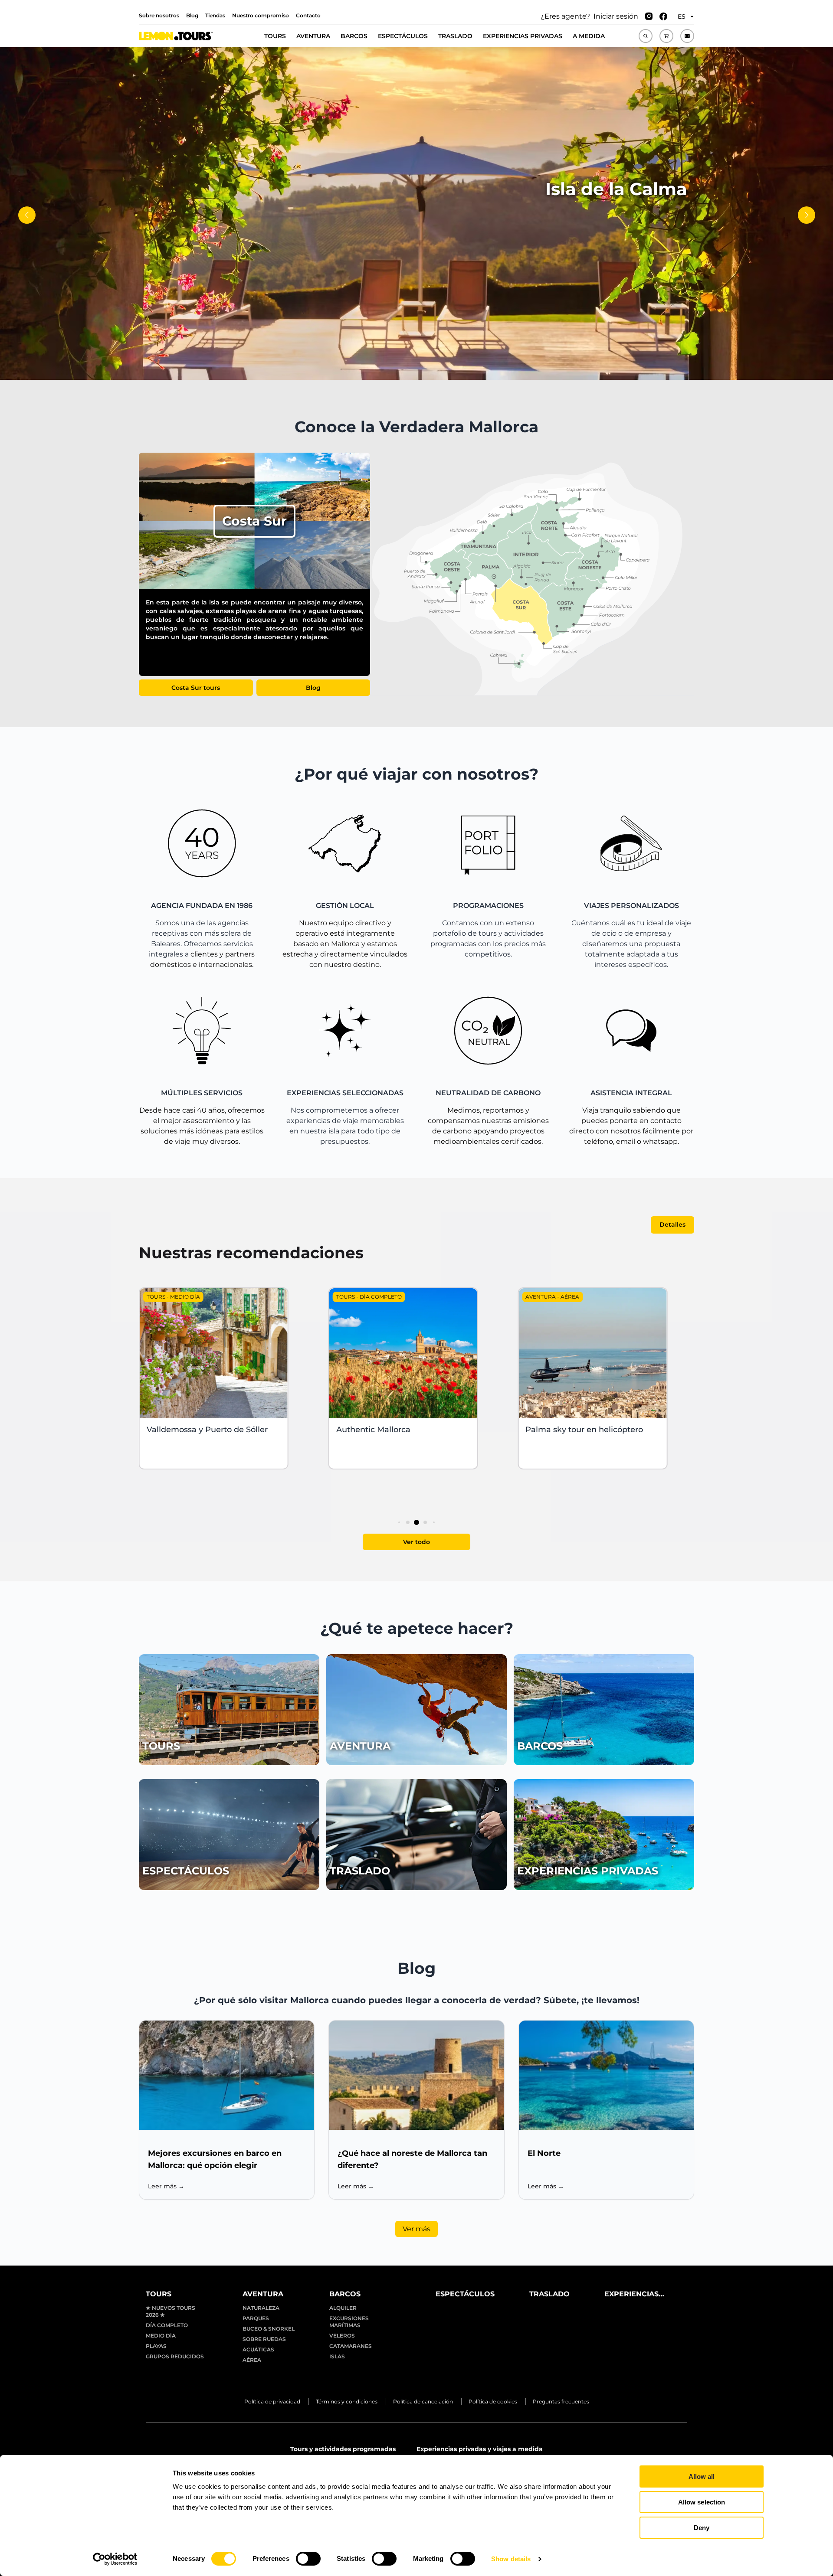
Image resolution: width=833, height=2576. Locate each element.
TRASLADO (455, 36)
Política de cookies (493, 2401)
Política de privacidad (272, 2401)
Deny (702, 2528)
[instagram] (649, 16)
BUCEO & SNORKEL (269, 2329)
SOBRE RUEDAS (264, 2339)
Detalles (672, 1224)
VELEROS (342, 2336)
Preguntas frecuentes (561, 2401)
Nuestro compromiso (261, 15)
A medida (589, 36)
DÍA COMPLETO (167, 2325)
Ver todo (416, 1542)
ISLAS (337, 2356)
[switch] (308, 2559)
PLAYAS (156, 2346)
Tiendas (215, 15)
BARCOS (354, 36)
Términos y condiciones (347, 2401)
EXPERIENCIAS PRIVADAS (523, 36)
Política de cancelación (423, 2401)
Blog (192, 15)
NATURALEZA (261, 2308)
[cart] (666, 36)
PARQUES (256, 2318)
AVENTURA (313, 36)
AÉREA (252, 2360)
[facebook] (663, 16)
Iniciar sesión (616, 16)
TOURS (275, 36)
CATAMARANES (351, 2346)
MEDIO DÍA (161, 2336)
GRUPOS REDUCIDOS (175, 2356)
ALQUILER (343, 2308)
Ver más (416, 2229)
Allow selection (702, 2502)
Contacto (308, 15)
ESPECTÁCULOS (403, 36)
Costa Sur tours (196, 688)
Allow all (702, 2476)
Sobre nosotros (159, 15)
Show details (511, 2559)
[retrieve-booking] (687, 36)
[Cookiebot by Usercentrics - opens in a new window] (115, 2559)
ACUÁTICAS (258, 2349)
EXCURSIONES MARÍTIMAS (349, 2322)
